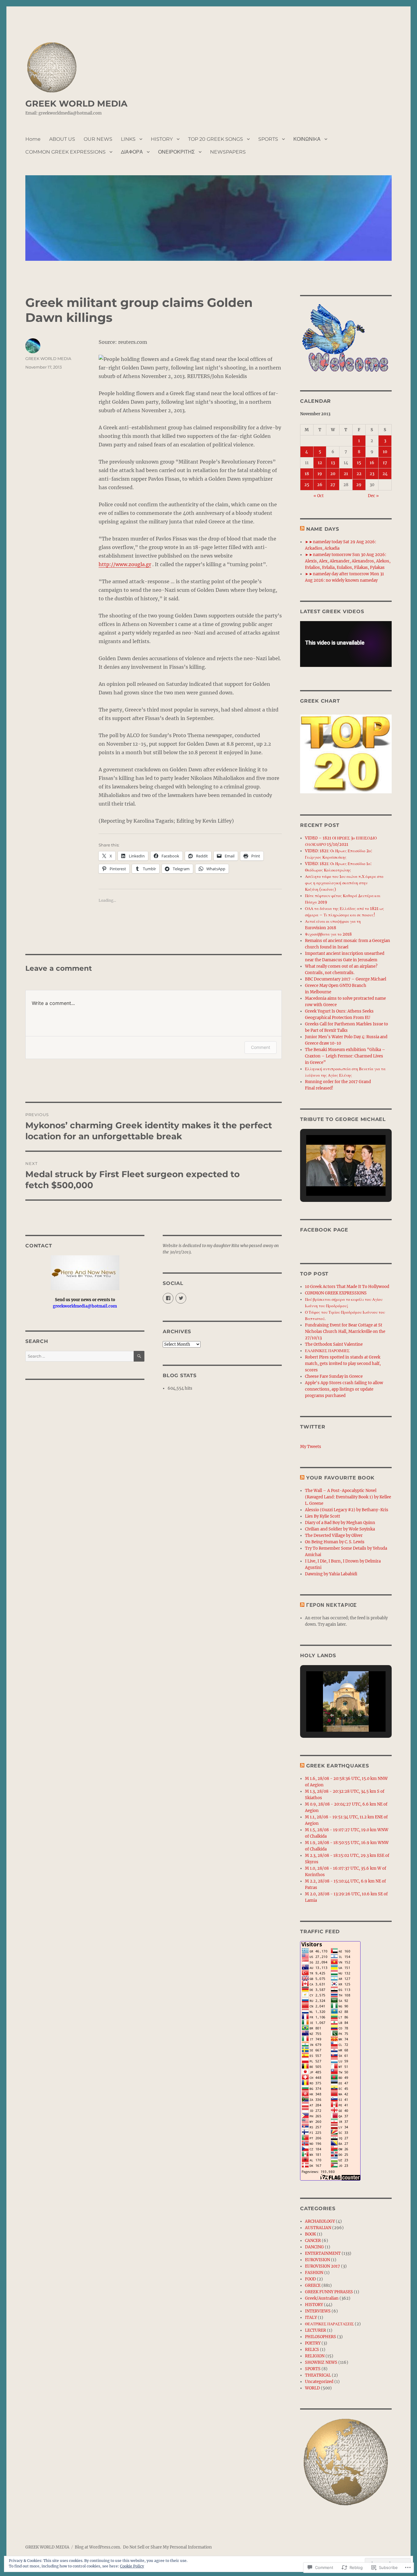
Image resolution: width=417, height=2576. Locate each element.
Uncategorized (319, 2382)
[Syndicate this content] (302, 529)
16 (372, 463)
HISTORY (162, 139)
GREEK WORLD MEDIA (76, 104)
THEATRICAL (318, 2375)
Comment (261, 1047)
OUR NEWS (98, 139)
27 (333, 485)
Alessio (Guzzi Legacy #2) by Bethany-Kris (347, 1510)
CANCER (313, 2241)
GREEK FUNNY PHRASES (329, 2292)
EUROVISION (317, 2260)
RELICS (312, 2350)
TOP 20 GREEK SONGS (216, 139)
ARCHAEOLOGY (320, 2221)
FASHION (314, 2273)
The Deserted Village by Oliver (334, 1535)
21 (346, 474)
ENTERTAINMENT (323, 2253)
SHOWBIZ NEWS (321, 2362)
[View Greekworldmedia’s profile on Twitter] (181, 1298)
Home (33, 139)
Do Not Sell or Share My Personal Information (167, 2547)
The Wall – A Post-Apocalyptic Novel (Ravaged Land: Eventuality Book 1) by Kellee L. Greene (348, 1497)
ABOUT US (62, 139)
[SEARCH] (139, 1356)
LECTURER (315, 2330)
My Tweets (311, 1447)
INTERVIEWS (318, 2311)
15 (359, 463)
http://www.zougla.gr (125, 564)
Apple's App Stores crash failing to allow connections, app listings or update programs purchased (344, 1389)
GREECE (313, 2285)
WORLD (312, 2388)
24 (385, 474)
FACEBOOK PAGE (324, 1230)
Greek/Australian (322, 2298)
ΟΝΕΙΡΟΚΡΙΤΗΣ (176, 152)
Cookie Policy (132, 2566)
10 (385, 452)
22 (359, 474)
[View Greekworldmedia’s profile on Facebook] (168, 1298)
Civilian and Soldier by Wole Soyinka (340, 1529)
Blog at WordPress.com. (98, 2547)
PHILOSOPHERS (321, 2337)
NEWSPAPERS (228, 152)
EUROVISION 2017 (323, 2266)
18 (307, 474)
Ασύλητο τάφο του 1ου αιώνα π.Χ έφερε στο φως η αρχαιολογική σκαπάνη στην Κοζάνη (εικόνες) (344, 883)
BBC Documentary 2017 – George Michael (346, 979)
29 (359, 485)
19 (320, 474)
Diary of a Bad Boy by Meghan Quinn (340, 1523)
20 (333, 474)
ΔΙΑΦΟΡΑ (132, 152)
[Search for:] (80, 1356)
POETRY (313, 2343)
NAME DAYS (323, 529)
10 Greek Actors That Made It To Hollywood (347, 1287)
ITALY (311, 2318)
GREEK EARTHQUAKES (338, 1766)
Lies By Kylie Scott (323, 1516)
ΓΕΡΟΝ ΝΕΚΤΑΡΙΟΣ (332, 1605)
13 (333, 463)
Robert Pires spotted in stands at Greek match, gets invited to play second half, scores (343, 1364)
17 (385, 463)
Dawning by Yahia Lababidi (331, 1574)
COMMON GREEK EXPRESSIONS (65, 152)
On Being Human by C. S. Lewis (335, 1542)
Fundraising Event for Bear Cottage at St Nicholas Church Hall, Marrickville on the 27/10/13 (345, 1332)
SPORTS (268, 139)
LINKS (128, 139)
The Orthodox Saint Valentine (334, 1344)
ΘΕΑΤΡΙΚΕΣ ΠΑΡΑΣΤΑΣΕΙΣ (329, 2324)
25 (307, 485)
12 (320, 463)
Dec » (373, 496)
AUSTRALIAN (318, 2228)
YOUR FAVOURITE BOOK (340, 1478)
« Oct (319, 496)
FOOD (310, 2279)
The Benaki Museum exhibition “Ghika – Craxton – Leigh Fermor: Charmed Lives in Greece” (345, 1056)
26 (320, 485)
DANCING (314, 2247)
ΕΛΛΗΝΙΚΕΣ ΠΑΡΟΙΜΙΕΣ (327, 1351)
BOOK (310, 2234)
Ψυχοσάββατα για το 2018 (328, 934)
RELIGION (315, 2356)
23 (372, 474)
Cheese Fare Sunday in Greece (334, 1376)
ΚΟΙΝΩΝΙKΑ (307, 139)
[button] (332, 1179)
